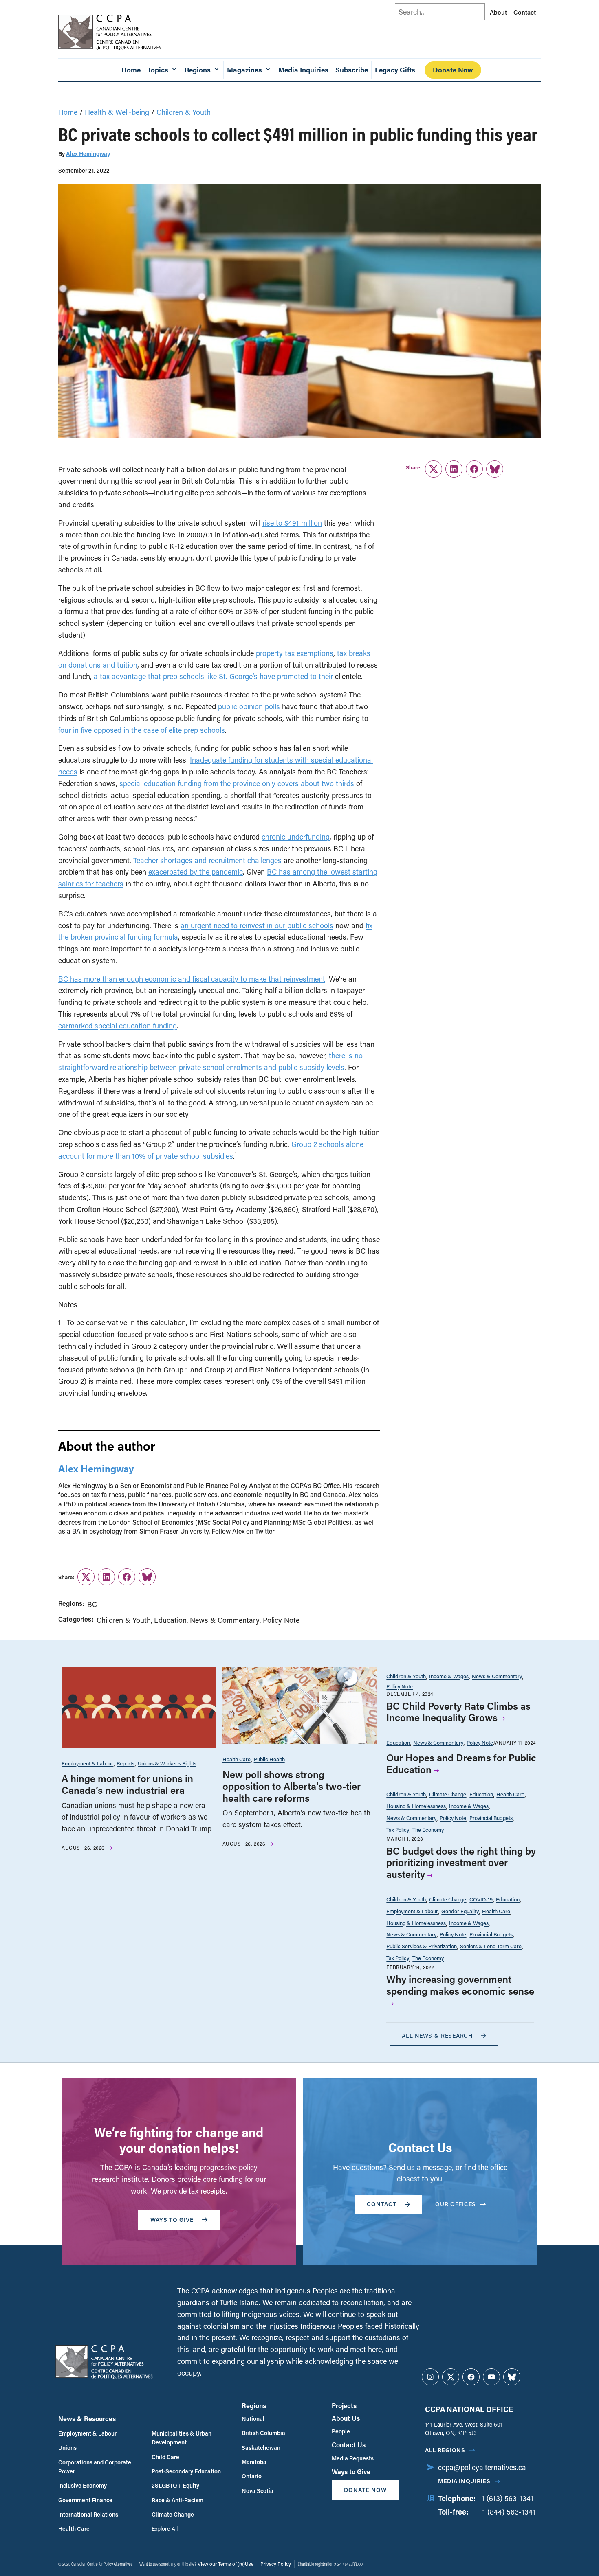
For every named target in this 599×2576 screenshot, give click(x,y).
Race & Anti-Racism (177, 2500)
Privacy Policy (276, 2564)
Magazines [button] (244, 70)
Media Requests (353, 2458)
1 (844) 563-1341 (509, 2512)
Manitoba (254, 2462)
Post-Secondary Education (186, 2471)
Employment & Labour (87, 1763)
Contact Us (349, 2445)
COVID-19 (481, 1899)
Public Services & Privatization (422, 1946)
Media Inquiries (303, 70)
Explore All (165, 2529)
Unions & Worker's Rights (167, 1763)
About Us (346, 2418)
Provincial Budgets (491, 1818)
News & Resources (87, 2419)
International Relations (88, 2514)
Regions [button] (198, 70)
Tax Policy (398, 1830)
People (341, 2431)
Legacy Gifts (395, 70)
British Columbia (263, 2433)
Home (131, 70)
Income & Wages (449, 1676)
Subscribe (352, 70)
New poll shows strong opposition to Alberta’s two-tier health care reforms (292, 1786)
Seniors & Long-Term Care (491, 1946)
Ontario (252, 2476)
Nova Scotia (258, 2491)
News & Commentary (225, 1620)
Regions (254, 2406)
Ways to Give (351, 2472)
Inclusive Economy (83, 2485)
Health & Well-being (117, 112)
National (253, 2419)
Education (170, 1620)
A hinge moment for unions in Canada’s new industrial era (127, 1784)
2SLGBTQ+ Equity (175, 2485)
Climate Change (448, 1794)
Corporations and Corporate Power (95, 2467)
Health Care (237, 1759)
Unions (67, 2448)
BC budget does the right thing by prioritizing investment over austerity (461, 1862)
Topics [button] (158, 70)
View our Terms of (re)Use (226, 2564)
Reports (126, 1763)
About (498, 12)
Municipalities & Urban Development (182, 2438)
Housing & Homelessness (416, 1806)
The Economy (428, 1830)
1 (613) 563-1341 (508, 2498)
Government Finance (85, 2500)
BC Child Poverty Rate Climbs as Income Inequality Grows (458, 1712)
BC (92, 1604)
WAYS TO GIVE (172, 2220)
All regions (445, 2450)
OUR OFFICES (456, 2204)
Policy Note (281, 1620)
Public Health (269, 1759)
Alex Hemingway (88, 154)
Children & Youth (184, 112)
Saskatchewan (261, 2448)
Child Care (165, 2457)
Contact (525, 12)
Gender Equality (460, 1911)
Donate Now (453, 70)
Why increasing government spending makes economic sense (460, 1985)
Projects (344, 2406)
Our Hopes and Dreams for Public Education (461, 1763)
